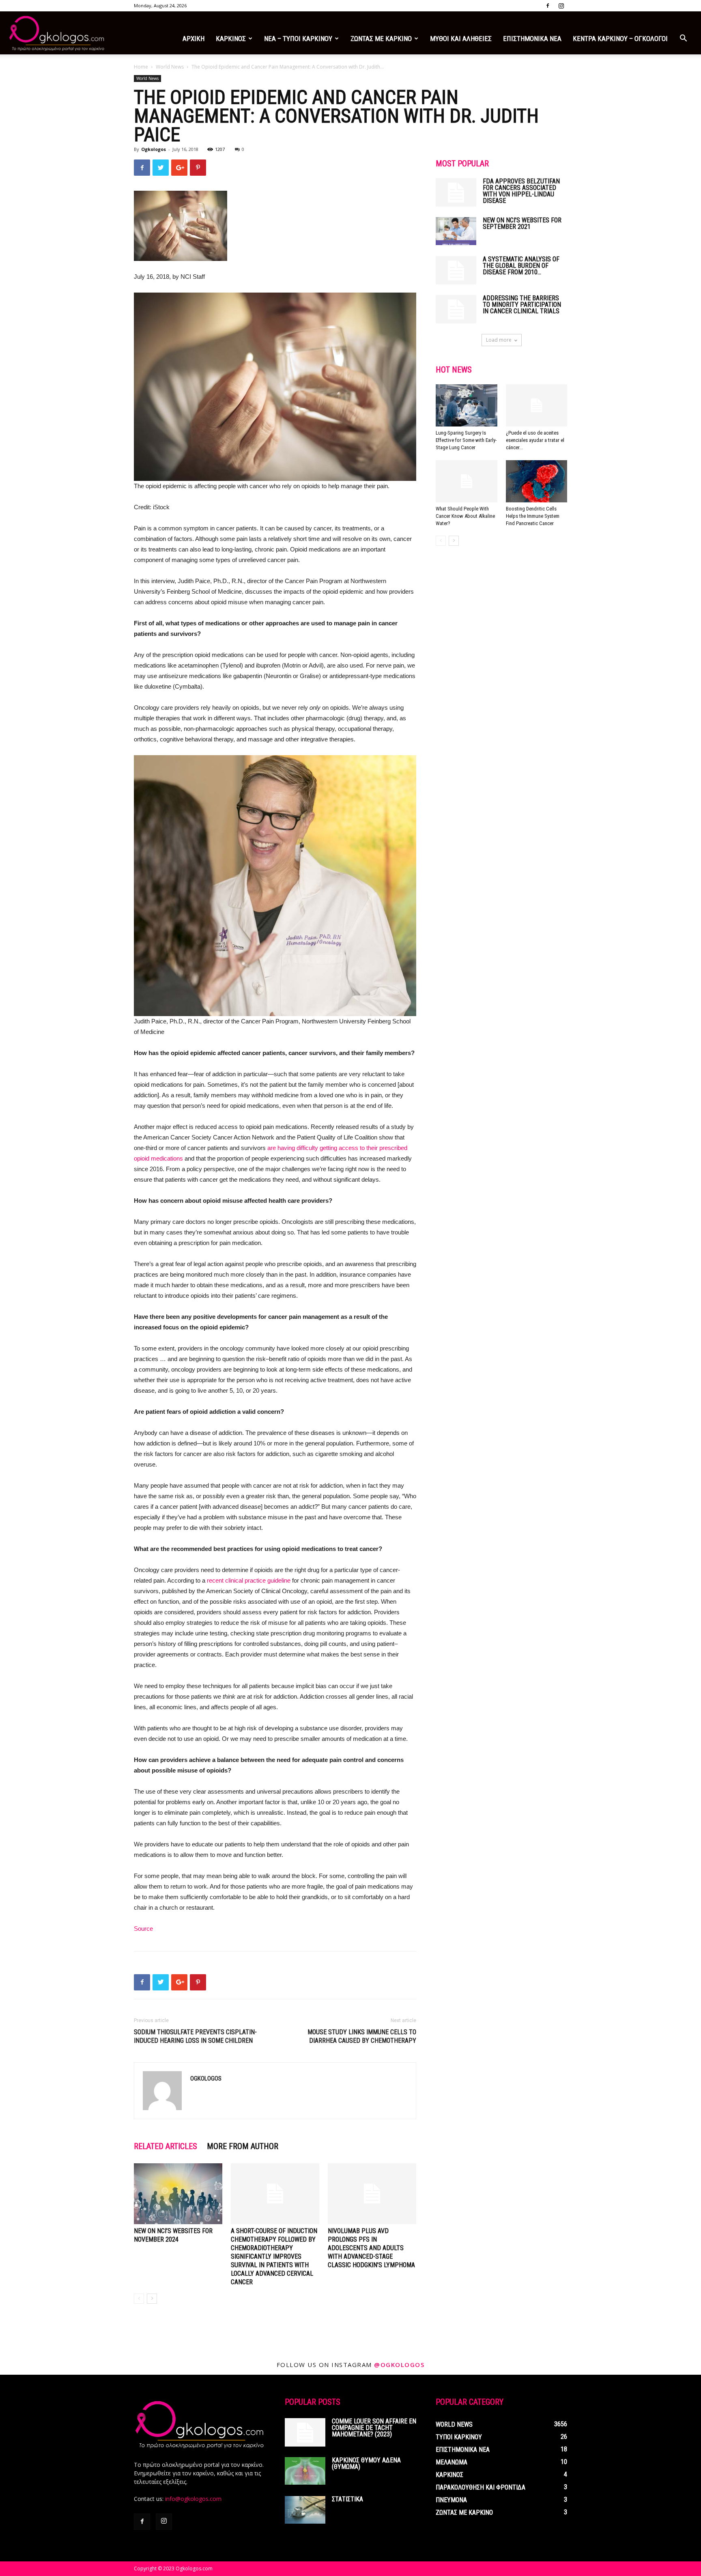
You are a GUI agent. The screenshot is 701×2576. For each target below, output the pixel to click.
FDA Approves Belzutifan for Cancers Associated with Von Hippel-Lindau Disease (521, 191)
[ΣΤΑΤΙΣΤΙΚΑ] (305, 2510)
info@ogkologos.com (193, 2499)
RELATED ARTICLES (166, 2146)
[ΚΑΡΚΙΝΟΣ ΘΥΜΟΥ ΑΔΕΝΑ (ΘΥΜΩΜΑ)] (305, 2471)
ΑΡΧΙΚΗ (194, 39)
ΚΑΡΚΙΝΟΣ (231, 39)
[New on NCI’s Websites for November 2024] (178, 2194)
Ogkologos (154, 149)
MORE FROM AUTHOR (243, 2146)
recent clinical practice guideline (249, 1580)
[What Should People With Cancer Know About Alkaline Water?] (467, 481)
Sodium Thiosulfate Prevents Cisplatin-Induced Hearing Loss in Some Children (195, 2036)
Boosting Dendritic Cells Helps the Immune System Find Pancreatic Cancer (533, 516)
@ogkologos (399, 2365)
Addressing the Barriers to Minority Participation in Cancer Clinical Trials (522, 305)
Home (141, 67)
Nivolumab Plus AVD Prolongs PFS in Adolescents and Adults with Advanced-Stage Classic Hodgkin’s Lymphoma (371, 2248)
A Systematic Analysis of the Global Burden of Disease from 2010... (521, 266)
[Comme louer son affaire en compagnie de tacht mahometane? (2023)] (305, 2432)
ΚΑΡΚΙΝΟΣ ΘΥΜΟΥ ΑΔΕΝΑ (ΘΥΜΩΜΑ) (366, 2463)
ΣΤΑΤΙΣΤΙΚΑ (347, 2499)
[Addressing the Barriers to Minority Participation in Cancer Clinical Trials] (456, 309)
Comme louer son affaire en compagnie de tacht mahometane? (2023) (374, 2428)
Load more (499, 340)
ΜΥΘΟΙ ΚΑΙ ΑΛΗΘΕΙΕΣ (461, 39)
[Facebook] (548, 6)
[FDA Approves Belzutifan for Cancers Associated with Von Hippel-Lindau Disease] (456, 192)
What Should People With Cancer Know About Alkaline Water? (465, 516)
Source (143, 1929)
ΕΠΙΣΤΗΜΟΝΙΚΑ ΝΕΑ (532, 39)
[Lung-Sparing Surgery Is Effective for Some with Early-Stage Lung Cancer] (467, 405)
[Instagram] (561, 6)
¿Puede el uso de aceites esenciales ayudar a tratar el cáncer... (535, 440)
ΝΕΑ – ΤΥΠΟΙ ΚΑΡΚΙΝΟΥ (298, 39)
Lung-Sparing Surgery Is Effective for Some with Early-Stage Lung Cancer (466, 440)
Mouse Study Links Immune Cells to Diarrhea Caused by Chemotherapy (362, 2036)
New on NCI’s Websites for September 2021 (522, 223)
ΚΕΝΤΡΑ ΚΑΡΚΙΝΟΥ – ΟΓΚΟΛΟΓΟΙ (620, 39)
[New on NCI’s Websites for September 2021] (456, 231)
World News (170, 67)
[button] (683, 39)
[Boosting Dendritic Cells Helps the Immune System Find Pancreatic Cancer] (537, 481)
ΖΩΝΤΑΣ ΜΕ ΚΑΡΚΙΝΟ (381, 39)
